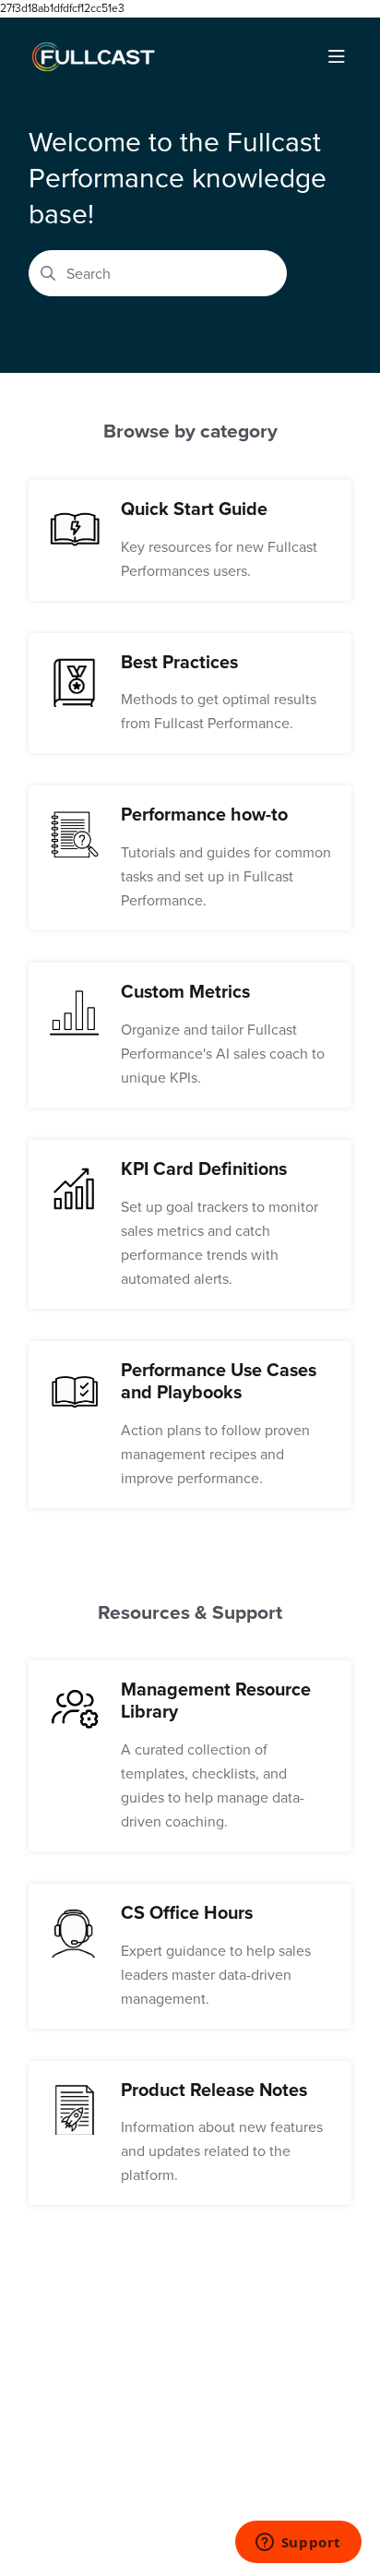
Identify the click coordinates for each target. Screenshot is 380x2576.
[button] (338, 2530)
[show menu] (337, 57)
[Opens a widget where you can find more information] (298, 2544)
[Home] (93, 57)
